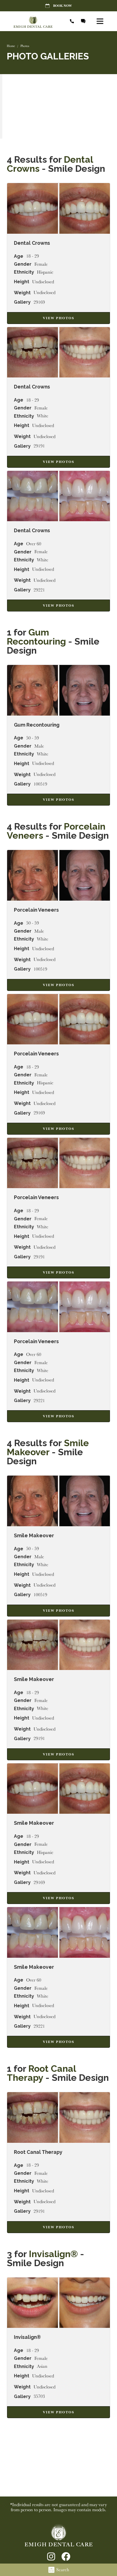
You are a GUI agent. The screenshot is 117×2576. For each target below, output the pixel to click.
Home (11, 46)
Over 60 (34, 544)
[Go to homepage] (36, 21)
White (43, 416)
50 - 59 (33, 738)
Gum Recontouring (36, 637)
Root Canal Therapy (41, 2073)
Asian (42, 2366)
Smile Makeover (48, 1447)
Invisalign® (55, 2254)
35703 (39, 2396)
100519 (40, 784)
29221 (39, 590)
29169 (39, 302)
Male (39, 746)
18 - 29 (33, 256)
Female (41, 264)
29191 (39, 446)
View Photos (59, 318)
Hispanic (45, 272)
